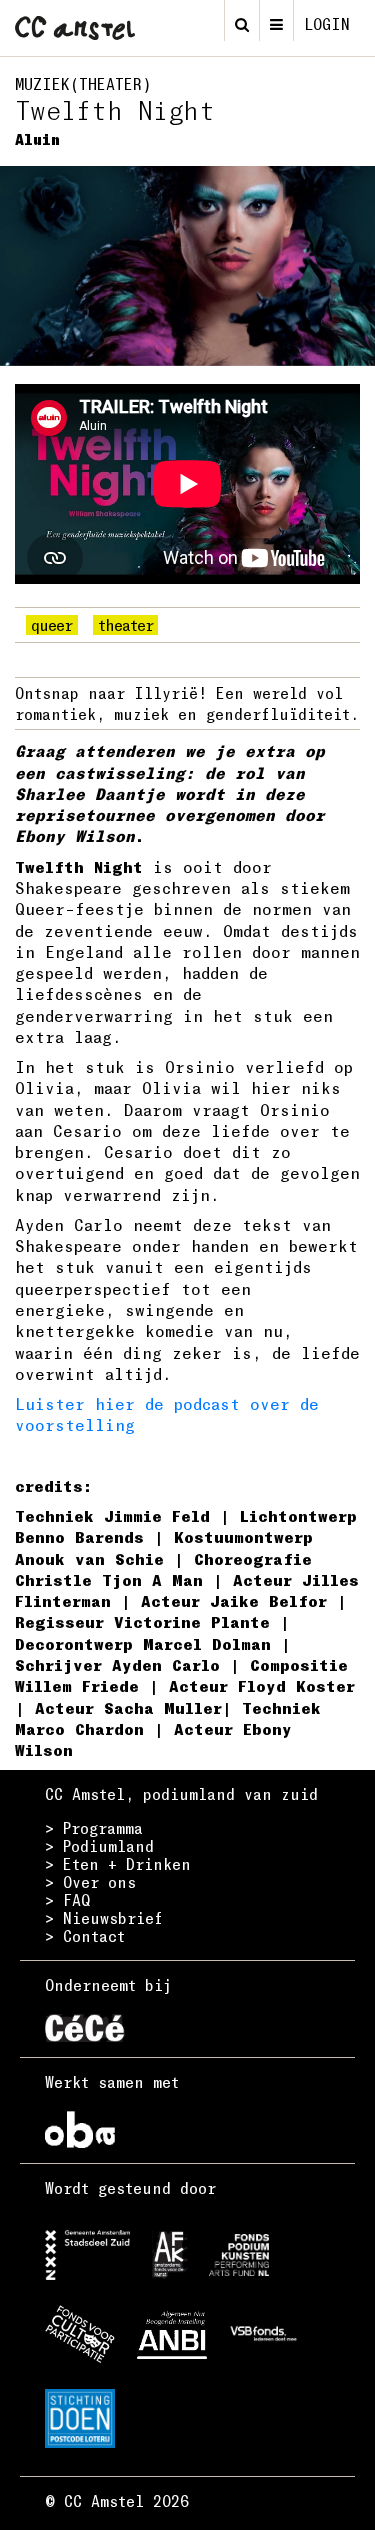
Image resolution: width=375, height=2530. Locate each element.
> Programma (94, 1828)
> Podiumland (99, 1846)
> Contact (85, 1936)
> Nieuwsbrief (104, 1918)
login (327, 24)
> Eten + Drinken (118, 1864)
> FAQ (67, 1900)
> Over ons (90, 1882)
